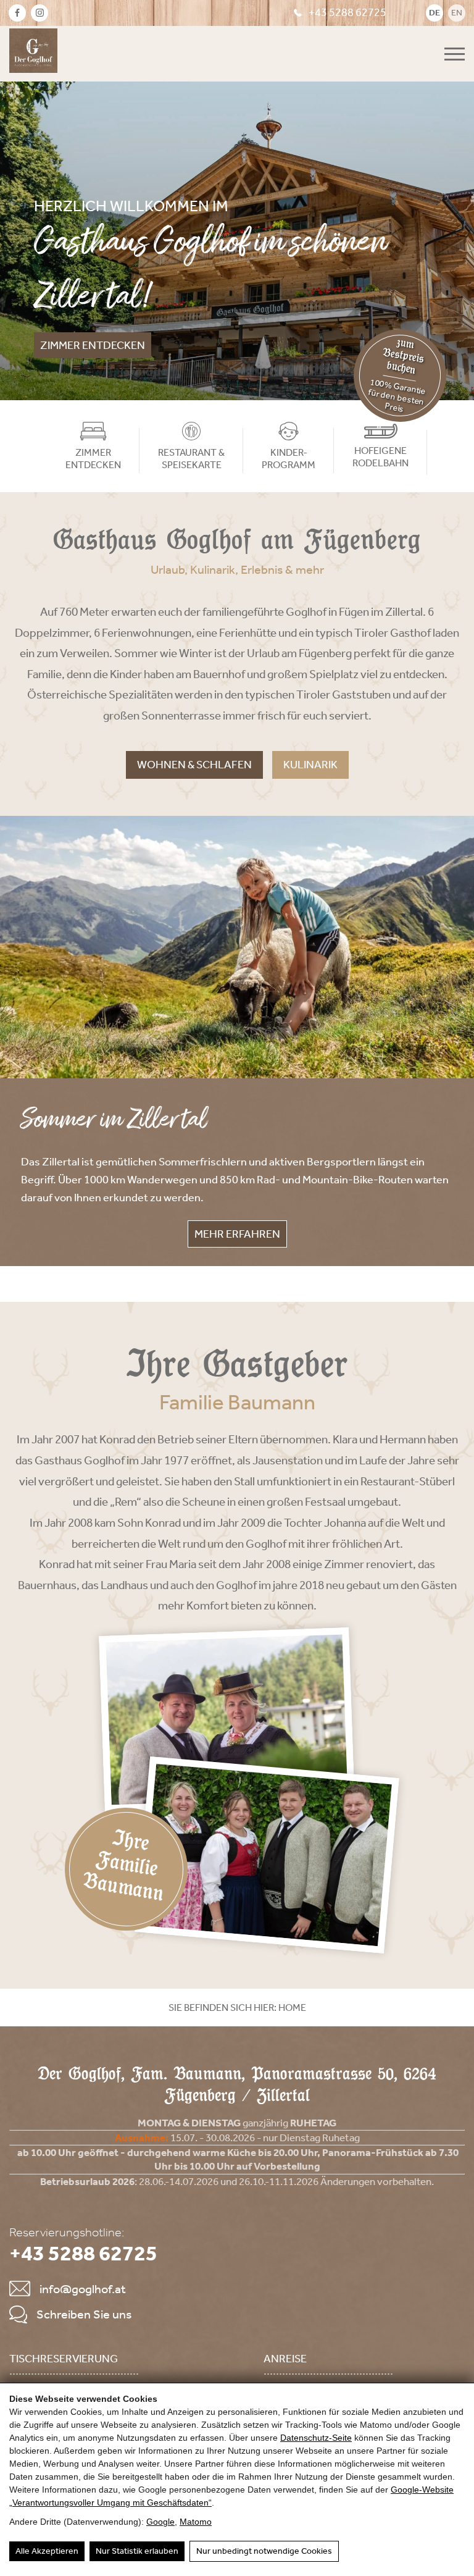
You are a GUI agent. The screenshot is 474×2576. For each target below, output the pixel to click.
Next (454, 240)
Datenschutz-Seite (316, 2438)
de (434, 13)
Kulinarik (310, 765)
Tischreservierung (64, 2359)
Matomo (196, 2522)
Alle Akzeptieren (47, 2551)
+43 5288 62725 (347, 12)
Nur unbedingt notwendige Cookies (264, 2551)
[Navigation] (455, 54)
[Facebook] (17, 13)
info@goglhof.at (83, 2289)
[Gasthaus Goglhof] (33, 54)
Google (160, 2522)
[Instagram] (39, 13)
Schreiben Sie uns (84, 2314)
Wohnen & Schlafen (194, 765)
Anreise (285, 2359)
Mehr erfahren (237, 1234)
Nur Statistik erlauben (137, 2551)
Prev (20, 240)
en (457, 13)
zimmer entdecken (93, 345)
